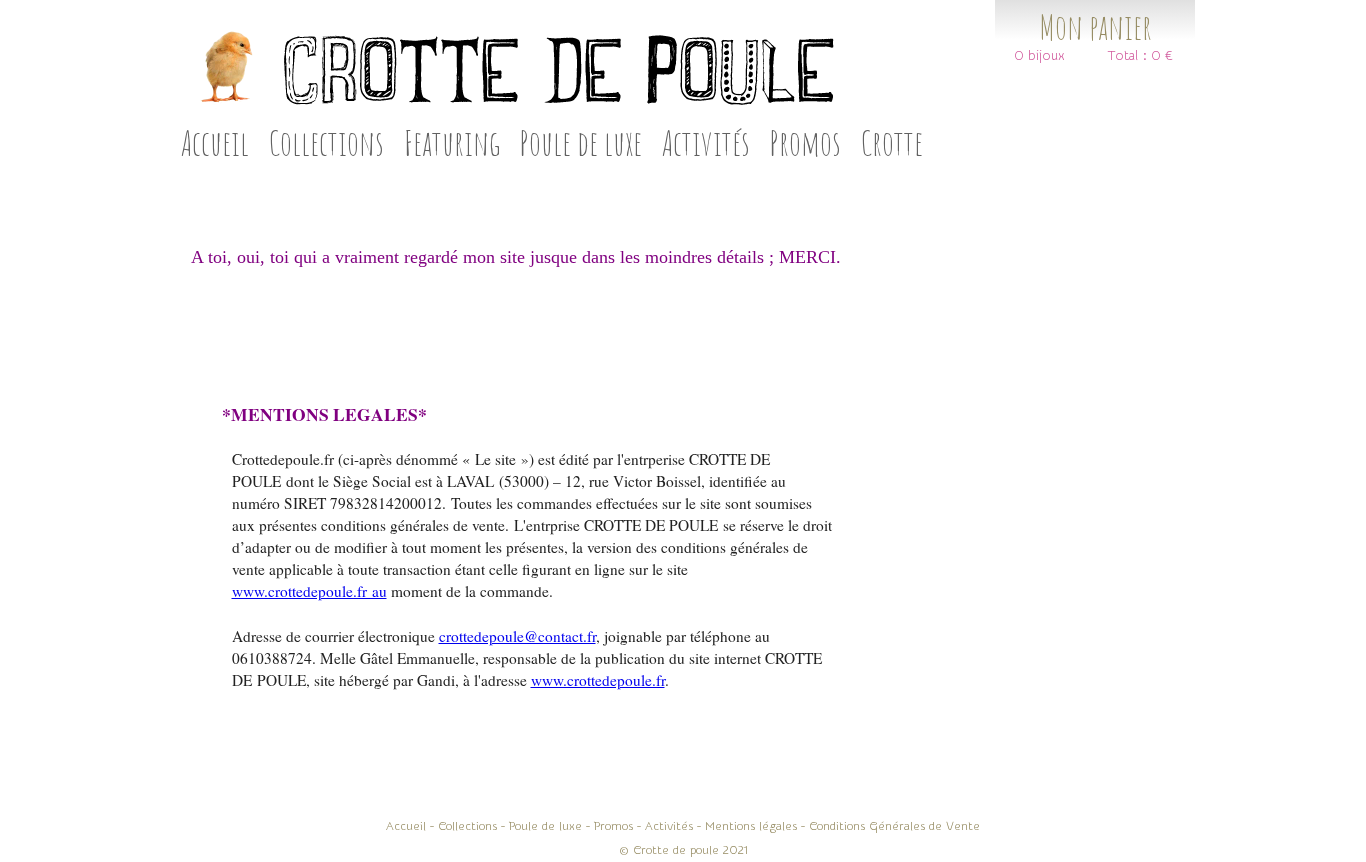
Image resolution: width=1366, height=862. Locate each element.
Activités (706, 142)
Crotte (892, 142)
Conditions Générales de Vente (894, 826)
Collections (326, 142)
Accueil (215, 142)
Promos (805, 142)
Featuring (452, 142)
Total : (1127, 56)
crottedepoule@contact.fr (517, 636)
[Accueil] (505, 66)
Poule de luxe (581, 142)
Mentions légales (751, 826)
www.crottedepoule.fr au (309, 591)
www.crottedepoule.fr (598, 680)
